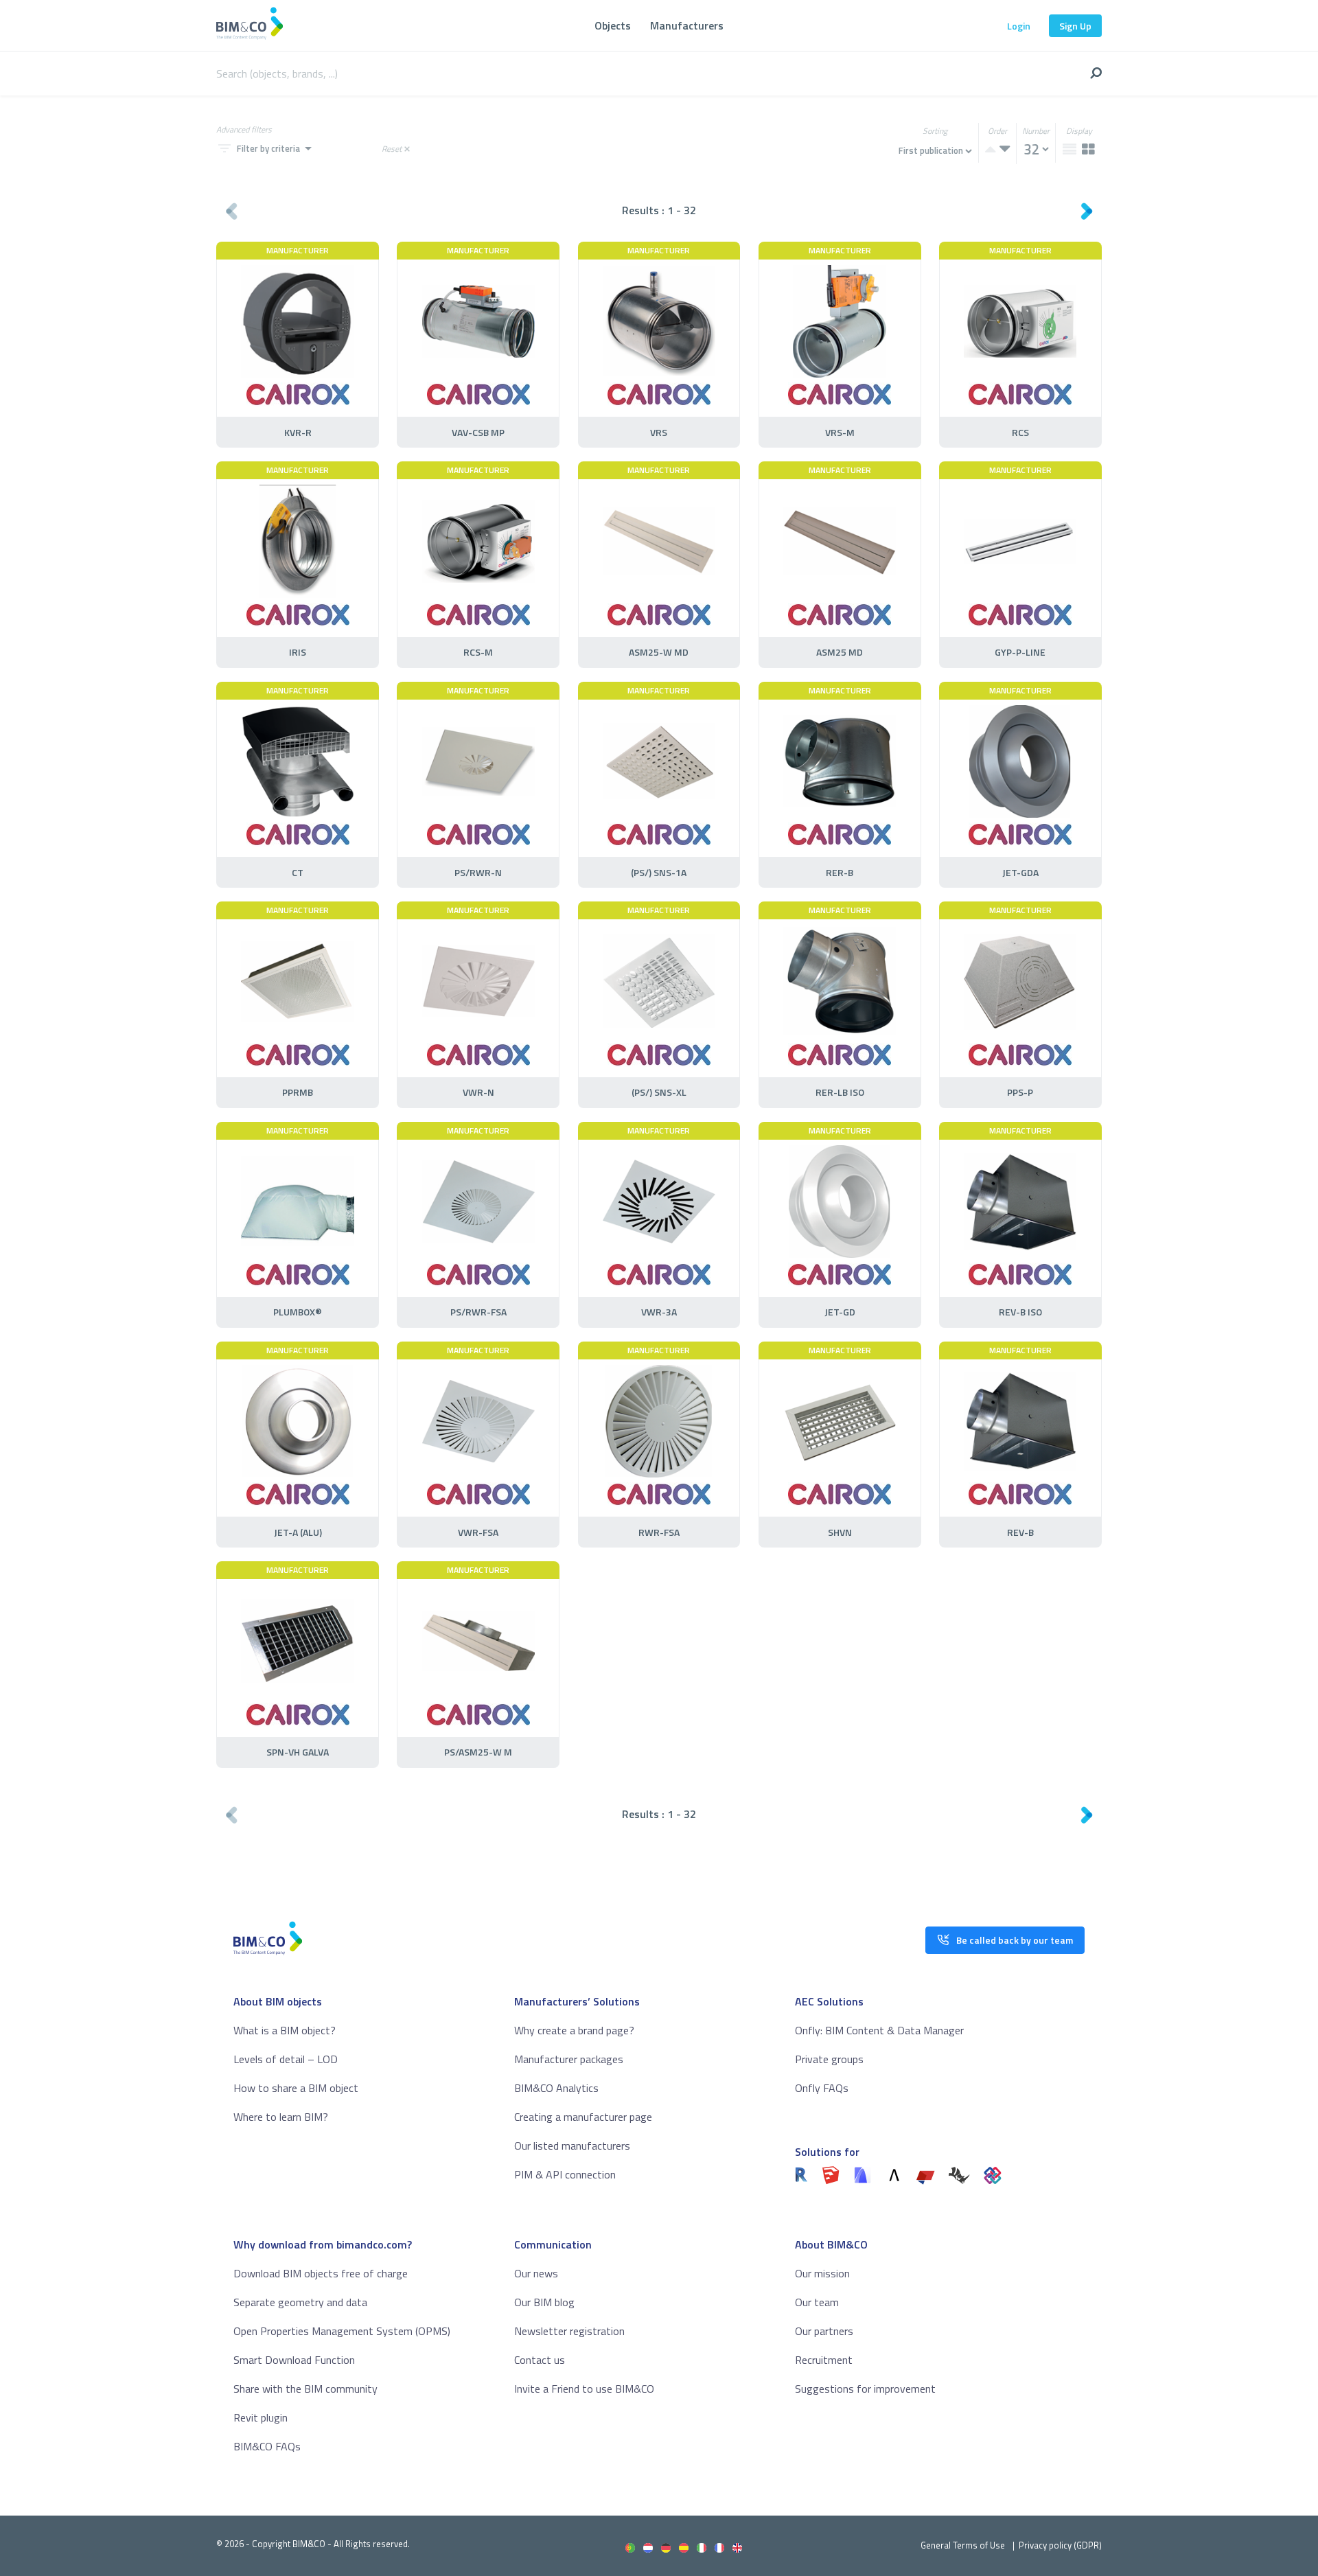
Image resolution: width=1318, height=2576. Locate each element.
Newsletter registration (569, 2331)
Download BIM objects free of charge (321, 2273)
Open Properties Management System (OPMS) (342, 2331)
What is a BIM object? (285, 2030)
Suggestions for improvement (865, 2389)
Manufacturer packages (569, 2059)
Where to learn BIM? (281, 2117)
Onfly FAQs (822, 2088)
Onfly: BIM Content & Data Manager (879, 2030)
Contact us (540, 2360)
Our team (817, 2302)
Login (1019, 26)
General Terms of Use (963, 2545)
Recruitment (824, 2360)
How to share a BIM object (296, 2088)
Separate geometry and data (300, 2302)
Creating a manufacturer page (583, 2117)
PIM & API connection (565, 2174)
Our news (536, 2273)
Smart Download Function (294, 2360)
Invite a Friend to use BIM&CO (584, 2389)
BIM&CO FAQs (267, 2446)
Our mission (822, 2273)
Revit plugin (261, 2417)
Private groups (829, 2059)
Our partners (824, 2331)
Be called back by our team (1015, 1940)
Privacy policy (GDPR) (1060, 2545)
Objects (613, 25)
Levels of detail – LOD (286, 2059)
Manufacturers (687, 25)
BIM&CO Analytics (556, 2088)
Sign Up (1075, 26)
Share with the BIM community (305, 2389)
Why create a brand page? (574, 2030)
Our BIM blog (544, 2302)
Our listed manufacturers (572, 2146)
